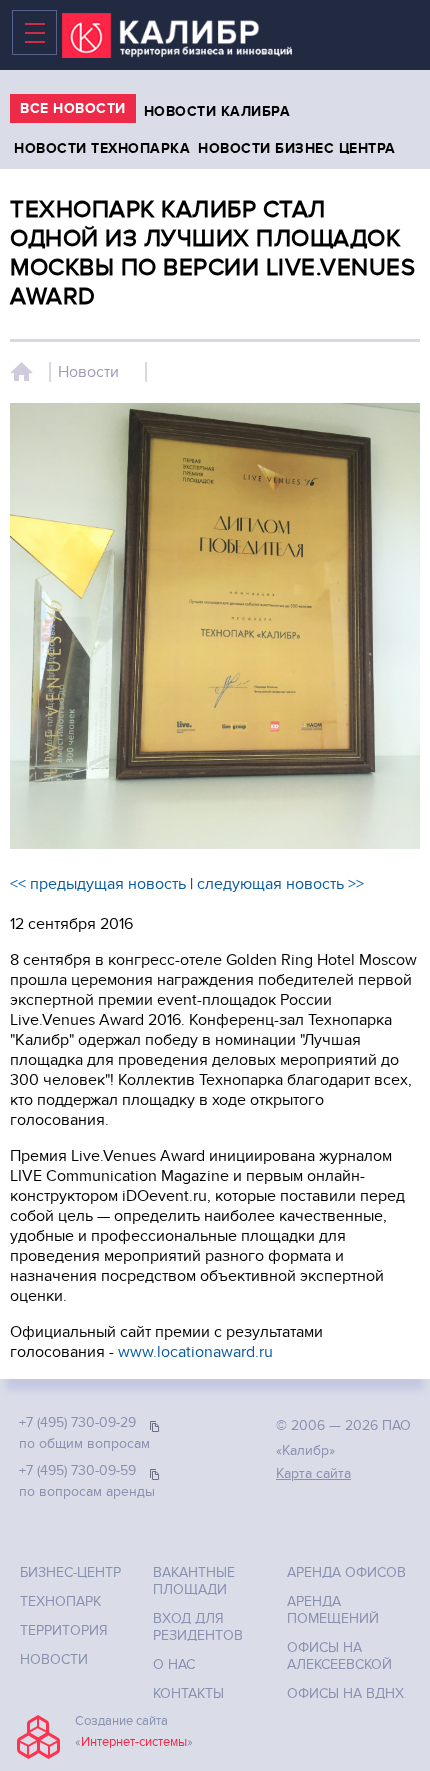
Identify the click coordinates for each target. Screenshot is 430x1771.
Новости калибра (217, 111)
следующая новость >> (280, 884)
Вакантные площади (194, 1581)
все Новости (73, 108)
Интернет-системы (134, 1742)
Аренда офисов (346, 1572)
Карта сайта (313, 1473)
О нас (174, 1664)
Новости (88, 372)
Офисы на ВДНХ (345, 1693)
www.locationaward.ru (195, 1352)
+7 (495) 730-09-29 (77, 1422)
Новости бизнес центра (297, 148)
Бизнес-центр (70, 1572)
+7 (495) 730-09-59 (77, 1470)
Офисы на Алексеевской (339, 1656)
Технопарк (60, 1601)
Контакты (188, 1693)
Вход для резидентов (198, 1627)
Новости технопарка (102, 148)
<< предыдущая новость (98, 884)
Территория (64, 1630)
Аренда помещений (333, 1610)
